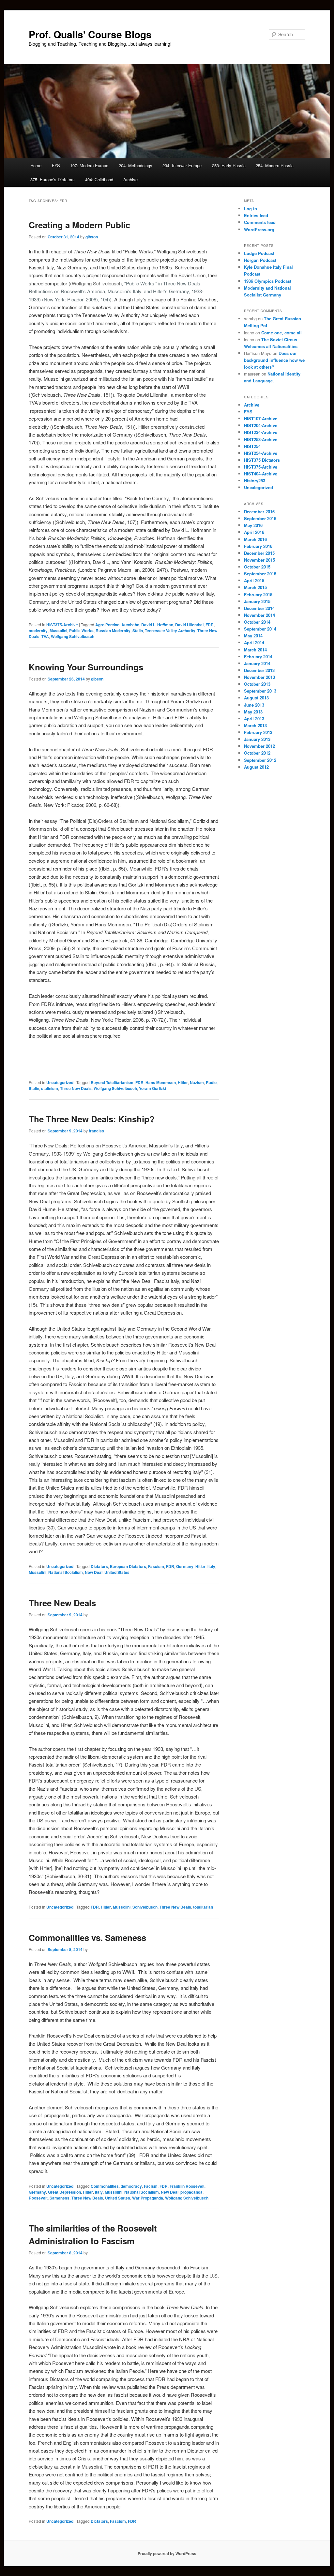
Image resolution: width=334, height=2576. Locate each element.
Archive (130, 179)
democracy (131, 2186)
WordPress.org (259, 229)
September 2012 (260, 760)
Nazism (197, 1082)
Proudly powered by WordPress (167, 2553)
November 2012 (259, 746)
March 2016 (255, 539)
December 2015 (259, 553)
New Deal (94, 1572)
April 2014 (254, 642)
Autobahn (130, 625)
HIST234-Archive (261, 432)
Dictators (99, 1566)
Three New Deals (76, 1088)
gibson (92, 237)
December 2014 (259, 608)
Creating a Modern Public (79, 225)
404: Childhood (99, 179)
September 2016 (260, 518)
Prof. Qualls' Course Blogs (90, 34)
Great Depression (64, 2192)
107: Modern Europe (89, 165)
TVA (45, 636)
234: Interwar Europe (182, 165)
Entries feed (256, 215)
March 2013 (255, 725)
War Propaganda (148, 2198)
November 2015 (259, 560)
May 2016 (253, 525)
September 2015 (260, 574)
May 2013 (253, 712)
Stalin (138, 631)
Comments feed (260, 222)
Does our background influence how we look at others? (274, 360)
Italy (211, 1566)
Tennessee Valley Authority (170, 631)
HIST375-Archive (62, 625)
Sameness (60, 2198)
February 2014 (258, 656)
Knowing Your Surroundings (86, 667)
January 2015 (257, 601)
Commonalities (105, 2186)
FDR (210, 625)
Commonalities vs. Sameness (87, 1937)
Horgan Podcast (260, 260)
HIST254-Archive (261, 453)
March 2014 (255, 650)
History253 (255, 480)
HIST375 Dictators (262, 460)
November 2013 (259, 677)
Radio (211, 1082)
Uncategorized (60, 1082)
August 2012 (256, 767)
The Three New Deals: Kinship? (92, 1119)
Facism (151, 2186)
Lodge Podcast (259, 253)
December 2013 (259, 670)
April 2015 (254, 580)
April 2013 (254, 719)
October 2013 (257, 684)
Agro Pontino (107, 625)
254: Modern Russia (275, 165)
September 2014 (260, 629)
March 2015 (255, 587)
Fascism (156, 1566)
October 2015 (257, 567)
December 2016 (259, 512)
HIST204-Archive (261, 425)
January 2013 (257, 739)
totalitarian (203, 1907)
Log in (250, 208)
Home (36, 165)
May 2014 (253, 636)
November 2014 (259, 615)
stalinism (50, 1088)
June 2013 (254, 705)
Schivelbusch (145, 1907)
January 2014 (257, 663)
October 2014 (257, 622)
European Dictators (128, 1566)
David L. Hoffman (157, 625)
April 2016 (254, 532)
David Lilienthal (189, 625)
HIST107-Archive (261, 418)
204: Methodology (136, 165)
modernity (38, 631)
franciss (96, 1131)
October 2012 (257, 753)
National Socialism (66, 1572)
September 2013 (260, 691)
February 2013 (258, 732)
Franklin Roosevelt (187, 2186)
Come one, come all (281, 333)
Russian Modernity (113, 631)
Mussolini (58, 631)
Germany (185, 1566)
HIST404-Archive (261, 474)
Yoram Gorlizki (152, 1088)
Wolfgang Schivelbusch (73, 636)
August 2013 (256, 698)
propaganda (191, 2192)
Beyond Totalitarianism (112, 1082)
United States (117, 1572)
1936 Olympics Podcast (268, 281)
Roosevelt (38, 2198)
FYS (56, 165)
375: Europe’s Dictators (53, 179)
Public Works (81, 631)
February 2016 (258, 546)
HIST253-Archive (261, 439)
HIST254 (252, 446)
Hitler (183, 1082)
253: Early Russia (229, 165)
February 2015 (258, 594)
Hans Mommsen (161, 1082)
